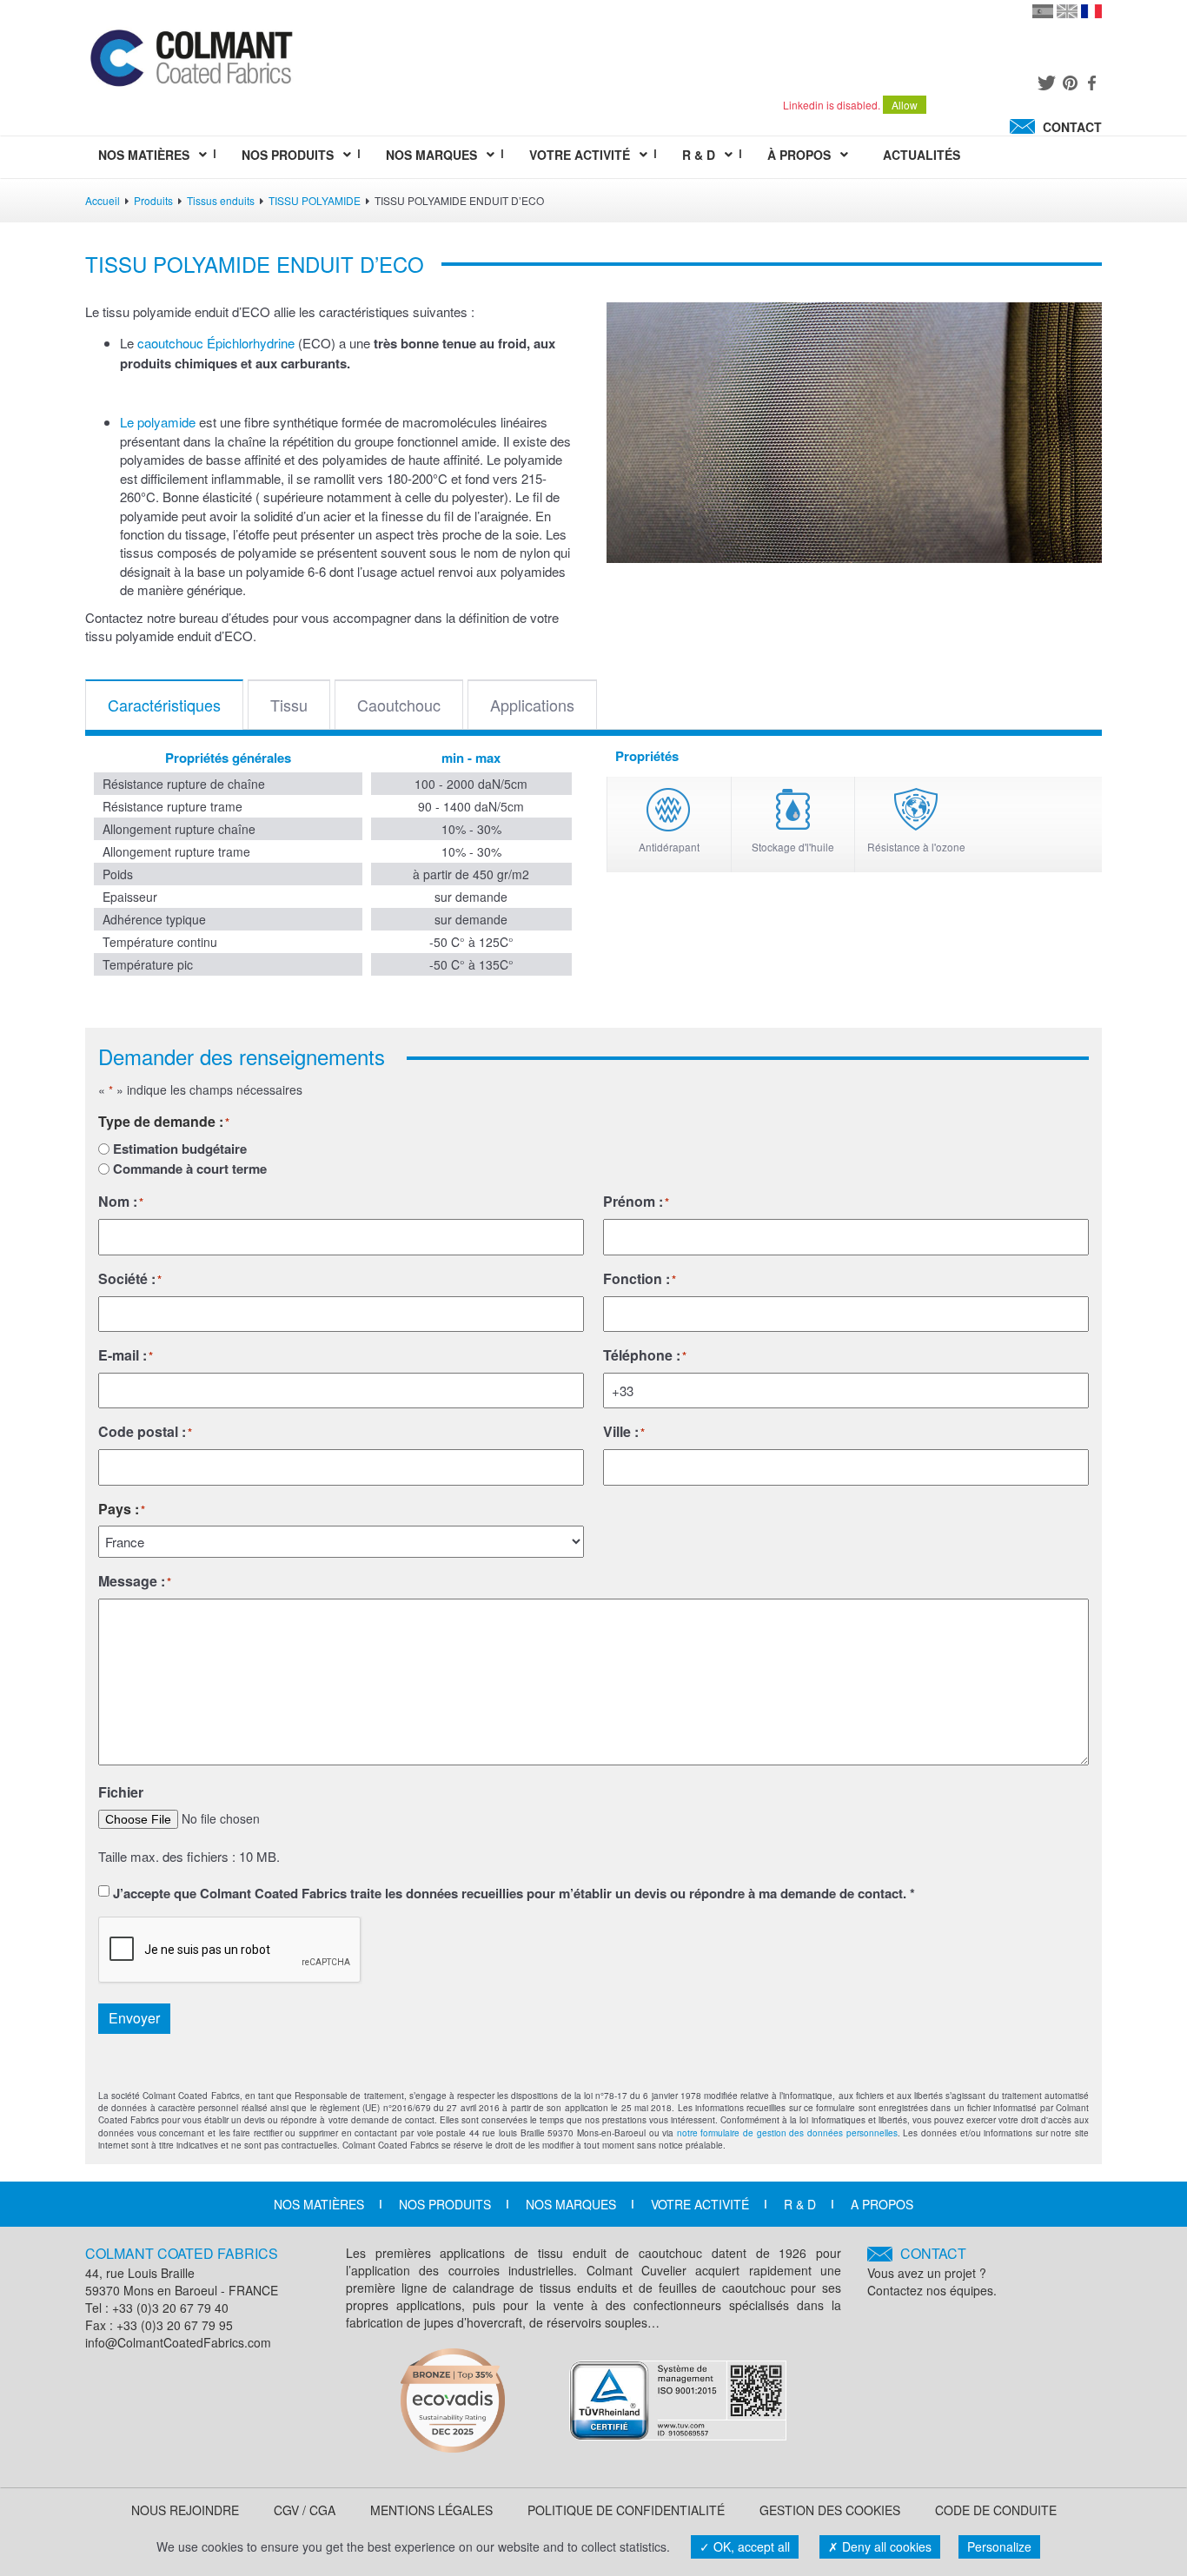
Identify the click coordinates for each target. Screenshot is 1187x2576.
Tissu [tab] (289, 705)
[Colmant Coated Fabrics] (191, 62)
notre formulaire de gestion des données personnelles (787, 2133)
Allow (905, 105)
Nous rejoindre (185, 2510)
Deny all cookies (885, 2546)
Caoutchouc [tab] (399, 705)
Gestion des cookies (830, 2510)
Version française (1091, 11)
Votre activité (700, 2204)
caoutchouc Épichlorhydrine (216, 343)
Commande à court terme (190, 1169)
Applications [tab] (532, 705)
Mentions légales (431, 2510)
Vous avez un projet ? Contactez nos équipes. (932, 2271)
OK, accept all (750, 2546)
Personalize (999, 2546)
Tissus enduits (221, 200)
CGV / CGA (305, 2510)
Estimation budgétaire (180, 1149)
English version (1067, 11)
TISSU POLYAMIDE (315, 200)
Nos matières (319, 2204)
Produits (153, 200)
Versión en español (1043, 11)
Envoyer (134, 2018)
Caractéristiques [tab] (164, 705)
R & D (800, 2204)
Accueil (103, 200)
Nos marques (571, 2204)
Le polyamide (158, 422)
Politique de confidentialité (626, 2510)
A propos (882, 2204)
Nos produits (445, 2204)
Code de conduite (996, 2510)
